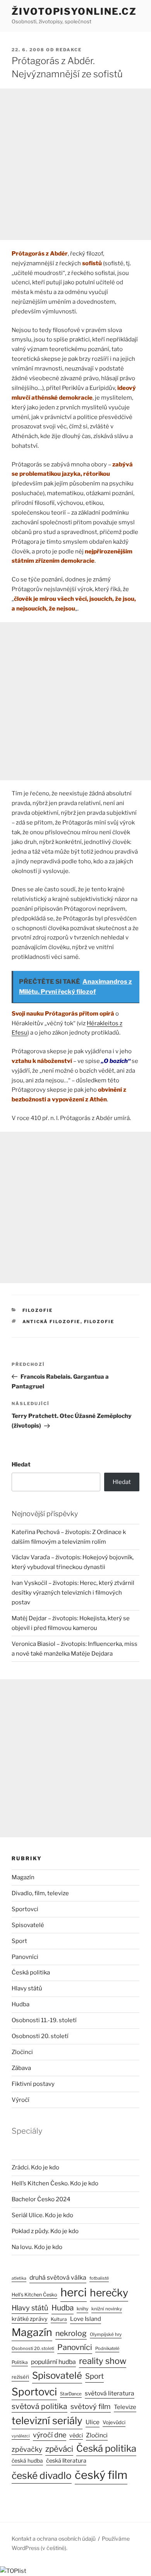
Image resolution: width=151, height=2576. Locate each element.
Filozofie (38, 1310)
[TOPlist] (13, 2571)
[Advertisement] (75, 164)
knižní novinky (107, 2309)
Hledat (21, 1465)
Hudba (21, 2004)
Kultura (59, 2319)
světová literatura (110, 2393)
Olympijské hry (106, 2334)
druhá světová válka (58, 2278)
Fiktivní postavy (33, 2084)
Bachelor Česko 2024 (41, 2199)
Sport (19, 1941)
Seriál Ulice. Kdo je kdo (42, 2215)
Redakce (69, 50)
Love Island (86, 2319)
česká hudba (27, 2461)
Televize (125, 2407)
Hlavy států (27, 1988)
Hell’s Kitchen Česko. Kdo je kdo (55, 2183)
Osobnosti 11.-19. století (44, 2020)
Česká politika (31, 1972)
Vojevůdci (114, 2422)
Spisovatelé (28, 1925)
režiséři (20, 2377)
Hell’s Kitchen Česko (34, 2295)
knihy (82, 2309)
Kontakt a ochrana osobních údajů (54, 2539)
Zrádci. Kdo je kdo (35, 2167)
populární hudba (53, 2362)
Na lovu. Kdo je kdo (37, 2247)
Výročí (21, 2100)
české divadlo (42, 2475)
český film (101, 2475)
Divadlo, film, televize (40, 1893)
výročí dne (50, 2435)
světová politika (39, 2406)
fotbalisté (99, 2278)
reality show (103, 2361)
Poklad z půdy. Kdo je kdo (45, 2231)
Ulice (93, 2422)
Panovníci (25, 1957)
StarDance (71, 2394)
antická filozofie (51, 1322)
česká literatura (66, 2461)
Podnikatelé (107, 2348)
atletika (19, 2278)
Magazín (23, 1877)
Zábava (21, 2068)
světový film (91, 2406)
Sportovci (25, 1909)
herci (74, 2292)
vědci (76, 2435)
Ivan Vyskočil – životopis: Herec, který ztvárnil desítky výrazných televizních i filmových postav (73, 1593)
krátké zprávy (30, 2319)
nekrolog (71, 2333)
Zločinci (22, 2052)
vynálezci (21, 2436)
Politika (20, 2362)
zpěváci (59, 2449)
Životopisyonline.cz (74, 11)
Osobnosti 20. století (40, 2036)
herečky (109, 2293)
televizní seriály (47, 2420)
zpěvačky (27, 2449)
